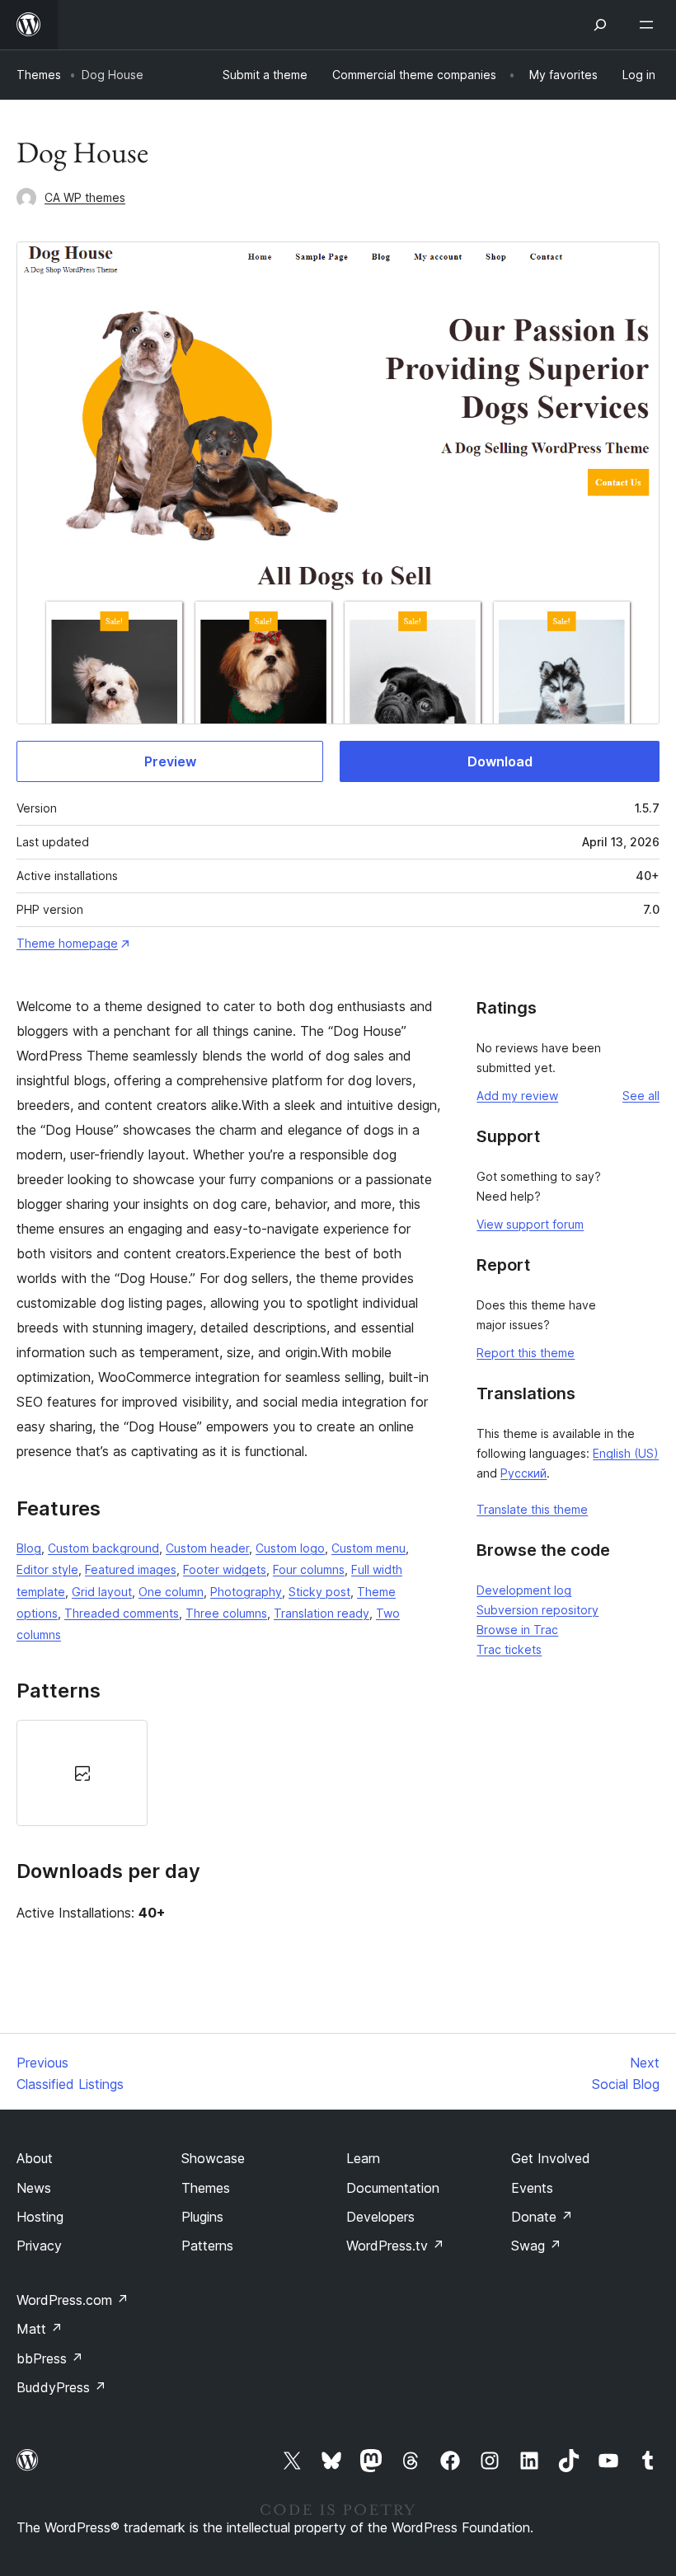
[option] (82, 1773)
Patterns (207, 2246)
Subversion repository (538, 1610)
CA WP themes (85, 197)
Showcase (213, 2158)
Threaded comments (122, 1613)
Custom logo (290, 1548)
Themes (39, 75)
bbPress (50, 2358)
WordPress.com (73, 2300)
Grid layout (102, 1592)
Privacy (39, 2246)
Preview (170, 761)
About (35, 2158)
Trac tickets (509, 1649)
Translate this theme (532, 1509)
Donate (542, 2217)
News (34, 2188)
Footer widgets (225, 1569)
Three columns (226, 1613)
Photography (246, 1592)
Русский (523, 1473)
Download (500, 761)
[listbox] (230, 1773)
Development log (524, 1590)
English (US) (626, 1453)
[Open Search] (600, 25)
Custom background (103, 1548)
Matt (40, 2329)
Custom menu (369, 1548)
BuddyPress (61, 2387)
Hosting (40, 2217)
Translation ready (322, 1613)
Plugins (202, 2217)
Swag (536, 2246)
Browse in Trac (517, 1630)
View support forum (530, 1224)
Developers (380, 2217)
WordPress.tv (395, 2246)
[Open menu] (650, 25)
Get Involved (551, 2158)
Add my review (517, 1096)
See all (641, 1096)
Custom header (207, 1548)
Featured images (131, 1569)
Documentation (393, 2188)
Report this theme (526, 1353)
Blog (29, 1548)
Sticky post (319, 1592)
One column (171, 1592)
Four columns (309, 1569)
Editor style (47, 1569)
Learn (363, 2158)
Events (532, 2188)
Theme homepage (67, 943)
